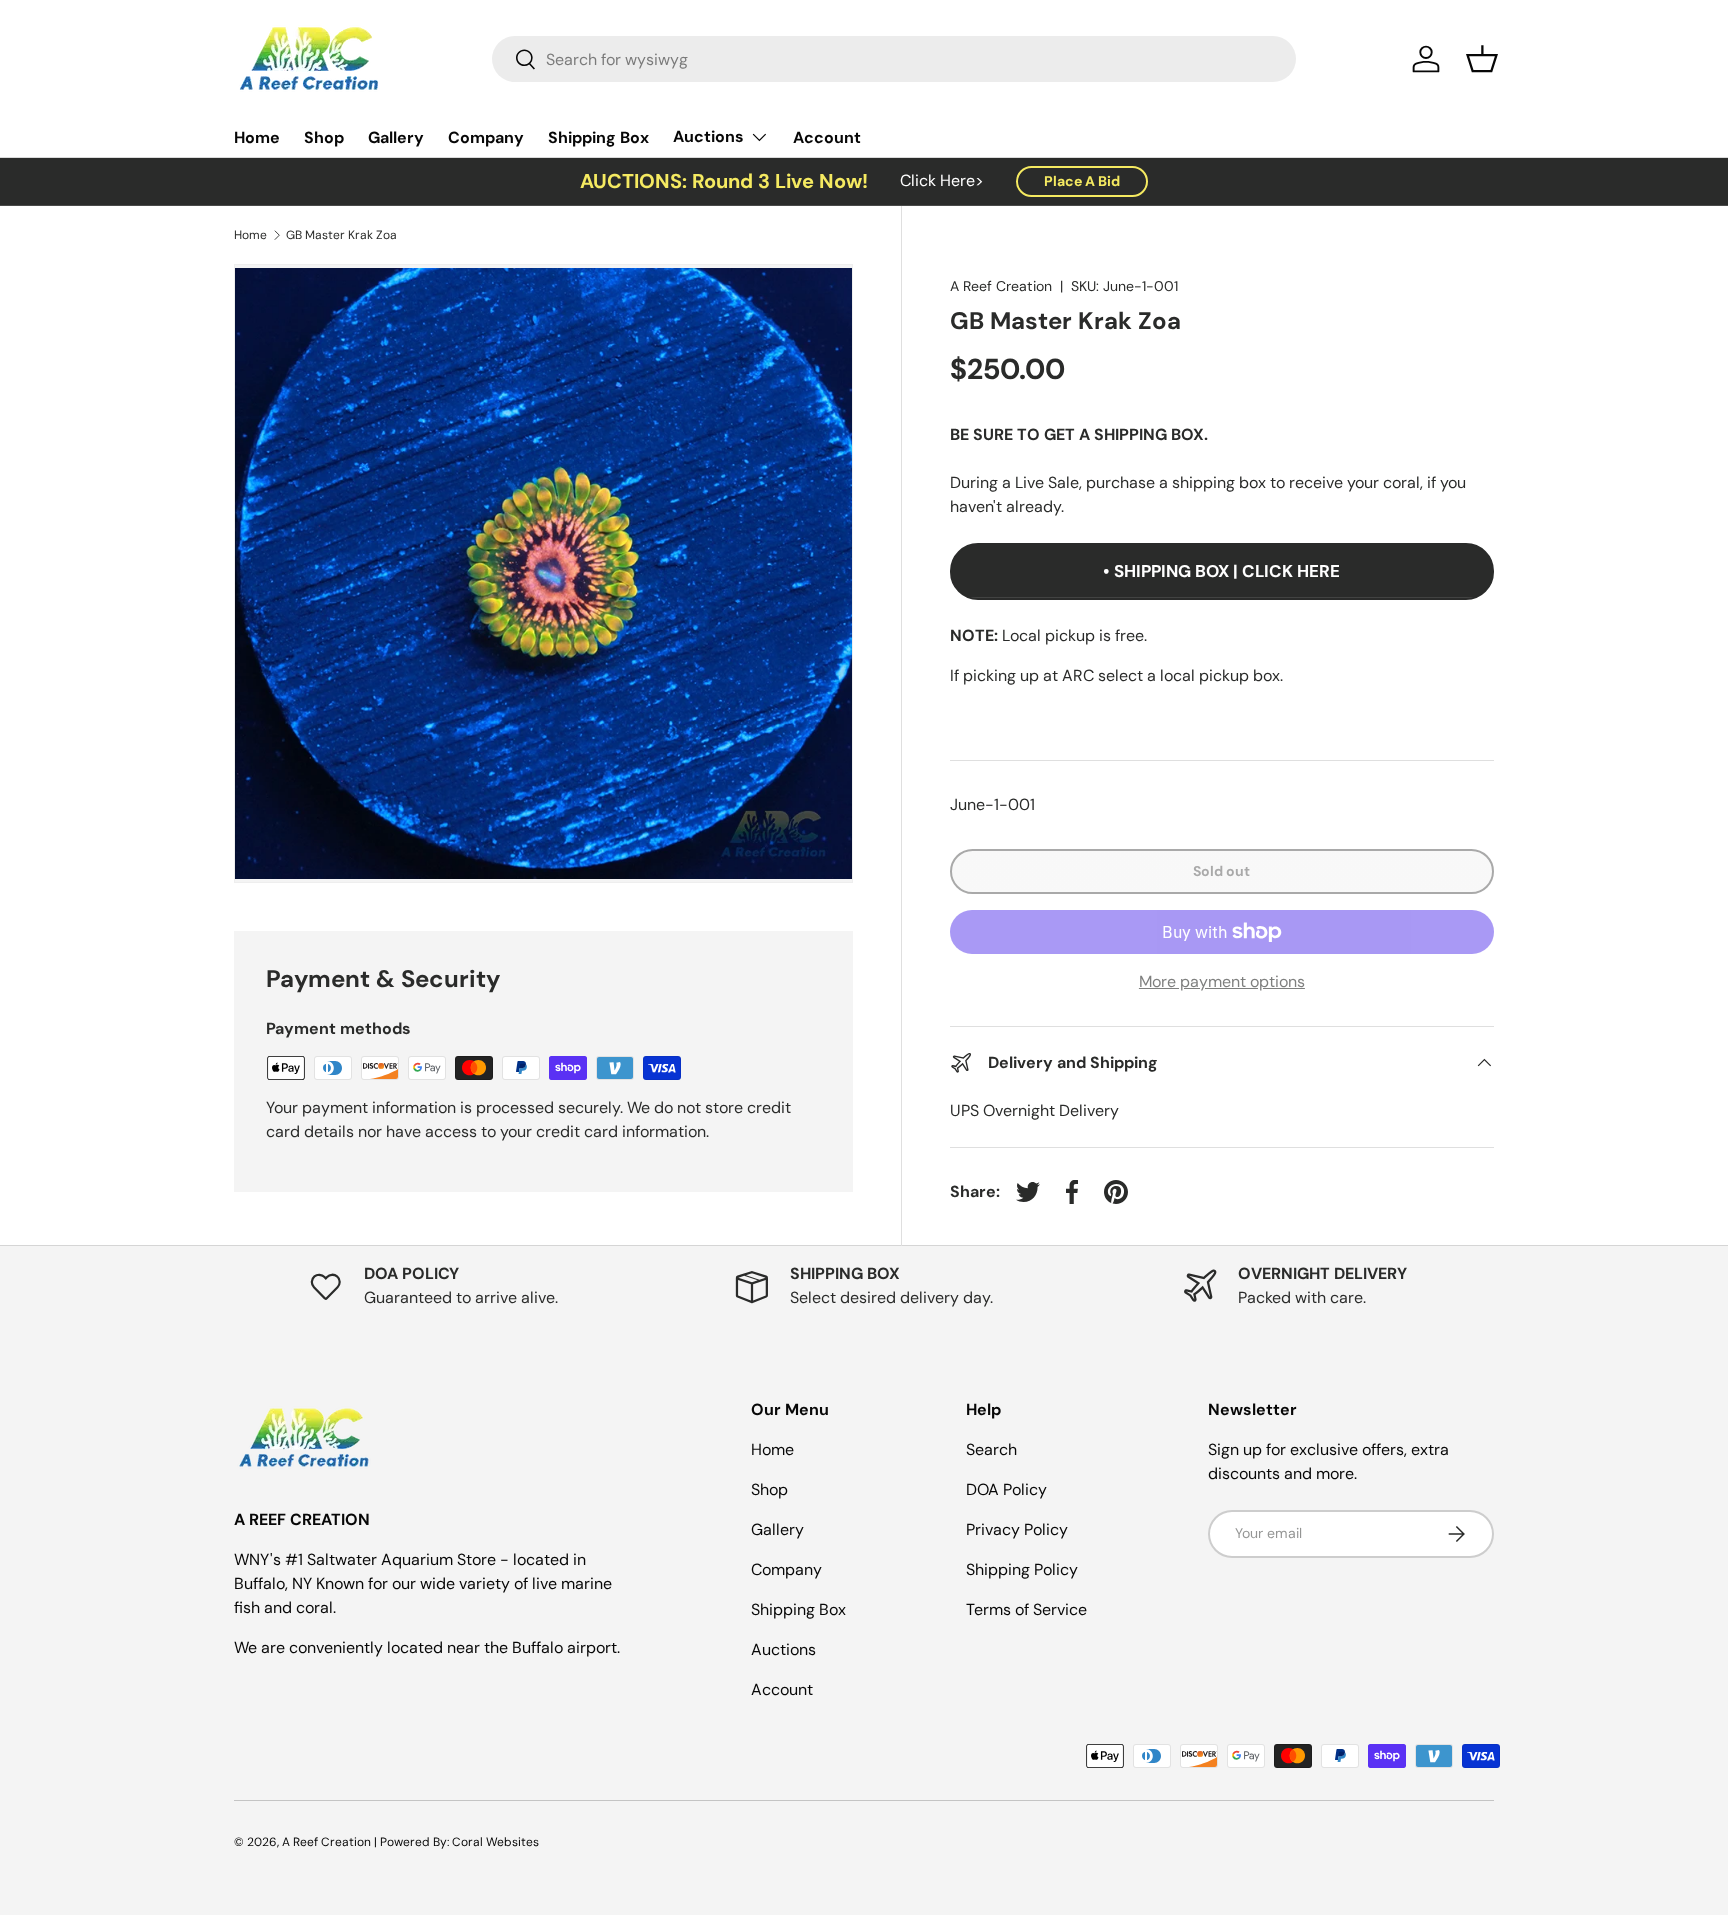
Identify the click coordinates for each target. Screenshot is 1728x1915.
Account (827, 137)
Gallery (396, 137)
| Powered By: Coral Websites (456, 1842)
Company (486, 137)
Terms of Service (1026, 1609)
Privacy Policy (1017, 1529)
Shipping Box (598, 137)
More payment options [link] (1222, 981)
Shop (324, 137)
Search (991, 1449)
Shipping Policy (1022, 1569)
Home (257, 137)
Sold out (1221, 871)
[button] (1482, 59)
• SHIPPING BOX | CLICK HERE (1221, 571)
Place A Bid (1082, 181)
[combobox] (894, 59)
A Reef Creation (1001, 286)
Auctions (708, 136)
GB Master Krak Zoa (341, 235)
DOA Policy (1006, 1489)
